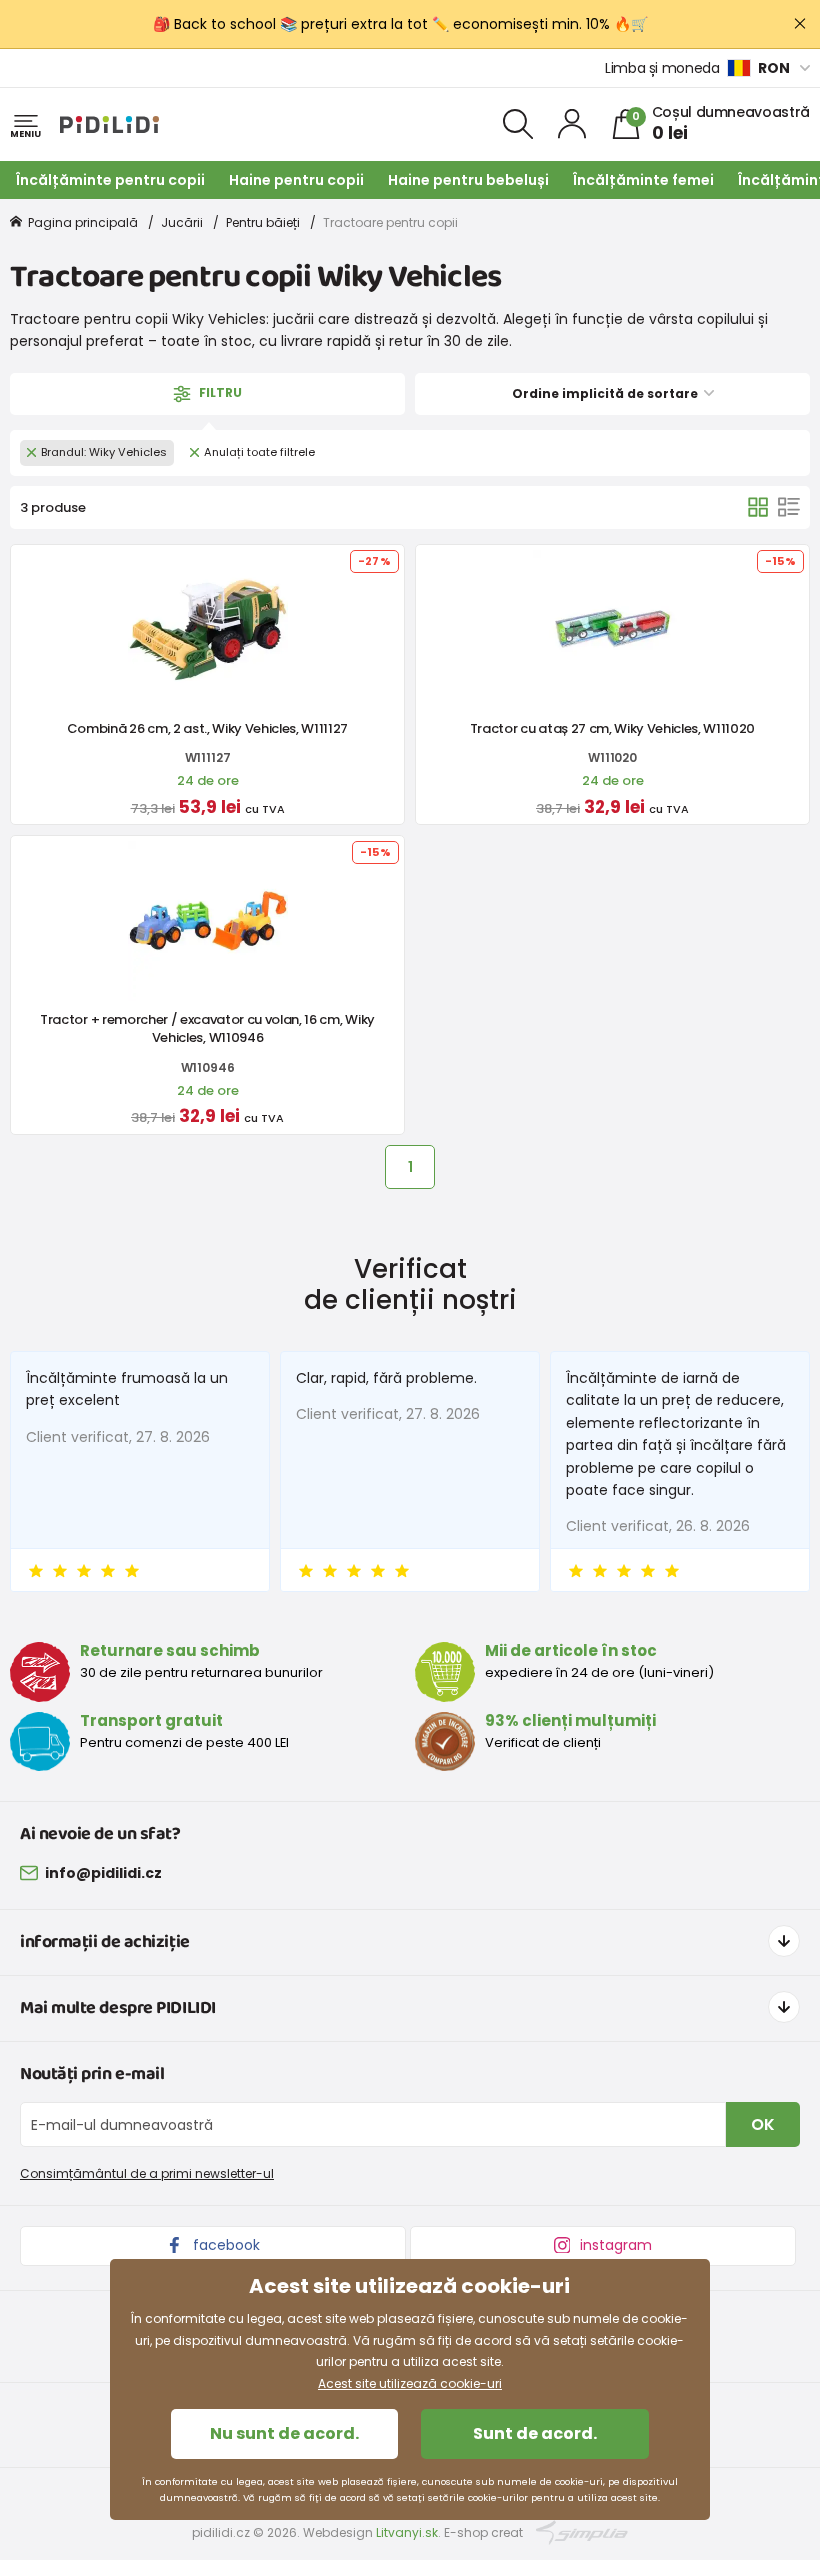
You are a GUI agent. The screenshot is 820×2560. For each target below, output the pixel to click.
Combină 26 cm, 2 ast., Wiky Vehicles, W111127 (207, 728)
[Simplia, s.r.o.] (582, 2531)
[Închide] (800, 24)
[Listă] (789, 507)
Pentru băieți (263, 222)
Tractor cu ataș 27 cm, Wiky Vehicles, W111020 (612, 728)
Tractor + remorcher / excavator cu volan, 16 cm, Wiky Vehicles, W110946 (207, 1028)
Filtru (219, 392)
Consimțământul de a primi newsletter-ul (147, 2173)
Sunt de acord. (535, 2433)
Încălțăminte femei (643, 180)
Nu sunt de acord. (284, 2433)
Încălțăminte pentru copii (110, 180)
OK (763, 2124)
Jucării (182, 222)
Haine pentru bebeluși (468, 180)
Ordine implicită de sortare (606, 393)
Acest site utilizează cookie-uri (410, 2383)
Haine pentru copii (296, 180)
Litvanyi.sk (407, 2532)
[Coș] (758, 507)
